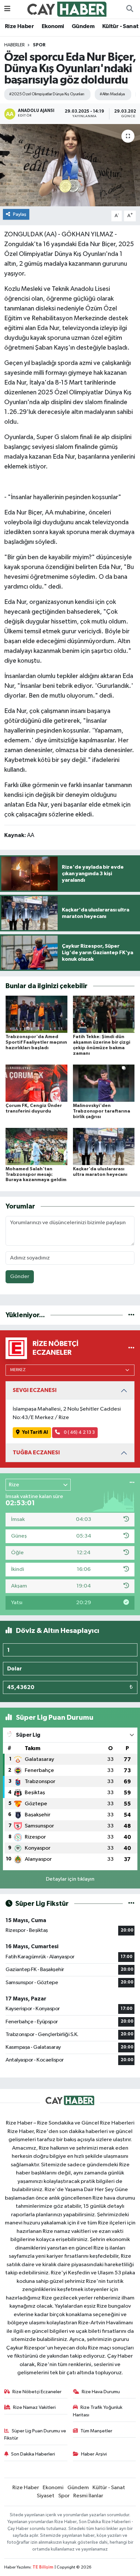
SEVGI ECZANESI (35, 1390)
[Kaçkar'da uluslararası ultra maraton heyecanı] (104, 1146)
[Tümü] (131, 1315)
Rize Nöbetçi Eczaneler (37, 2392)
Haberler (14, 45)
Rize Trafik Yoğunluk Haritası (98, 2411)
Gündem (83, 26)
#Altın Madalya (112, 94)
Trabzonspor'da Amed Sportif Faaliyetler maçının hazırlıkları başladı (36, 1042)
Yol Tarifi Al (35, 1432)
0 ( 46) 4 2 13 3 (79, 1432)
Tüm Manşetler (96, 2431)
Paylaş (20, 214)
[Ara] (130, 9)
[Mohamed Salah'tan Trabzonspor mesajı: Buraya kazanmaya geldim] (36, 1146)
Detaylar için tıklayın (70, 1879)
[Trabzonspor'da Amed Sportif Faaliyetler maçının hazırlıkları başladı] (36, 1014)
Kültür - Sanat (120, 26)
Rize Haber (19, 26)
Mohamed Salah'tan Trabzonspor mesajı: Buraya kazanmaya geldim (36, 1175)
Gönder (20, 1277)
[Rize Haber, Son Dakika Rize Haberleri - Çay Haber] (67, 9)
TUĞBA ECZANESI (36, 1453)
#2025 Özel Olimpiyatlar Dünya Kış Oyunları (47, 94)
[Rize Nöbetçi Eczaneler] (131, 1348)
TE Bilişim (43, 2567)
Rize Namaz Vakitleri (34, 2407)
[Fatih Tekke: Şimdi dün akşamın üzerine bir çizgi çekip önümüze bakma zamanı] (104, 1014)
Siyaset (46, 2496)
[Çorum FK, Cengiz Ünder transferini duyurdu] (36, 1083)
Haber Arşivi (94, 2454)
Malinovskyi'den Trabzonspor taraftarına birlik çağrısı (102, 1111)
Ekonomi (53, 26)
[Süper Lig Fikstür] (131, 1904)
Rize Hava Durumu (101, 2392)
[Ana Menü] (7, 9)
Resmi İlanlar (88, 2496)
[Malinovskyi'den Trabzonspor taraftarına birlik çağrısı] (104, 1083)
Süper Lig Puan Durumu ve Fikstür (35, 2434)
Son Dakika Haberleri (33, 2454)
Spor (39, 45)
